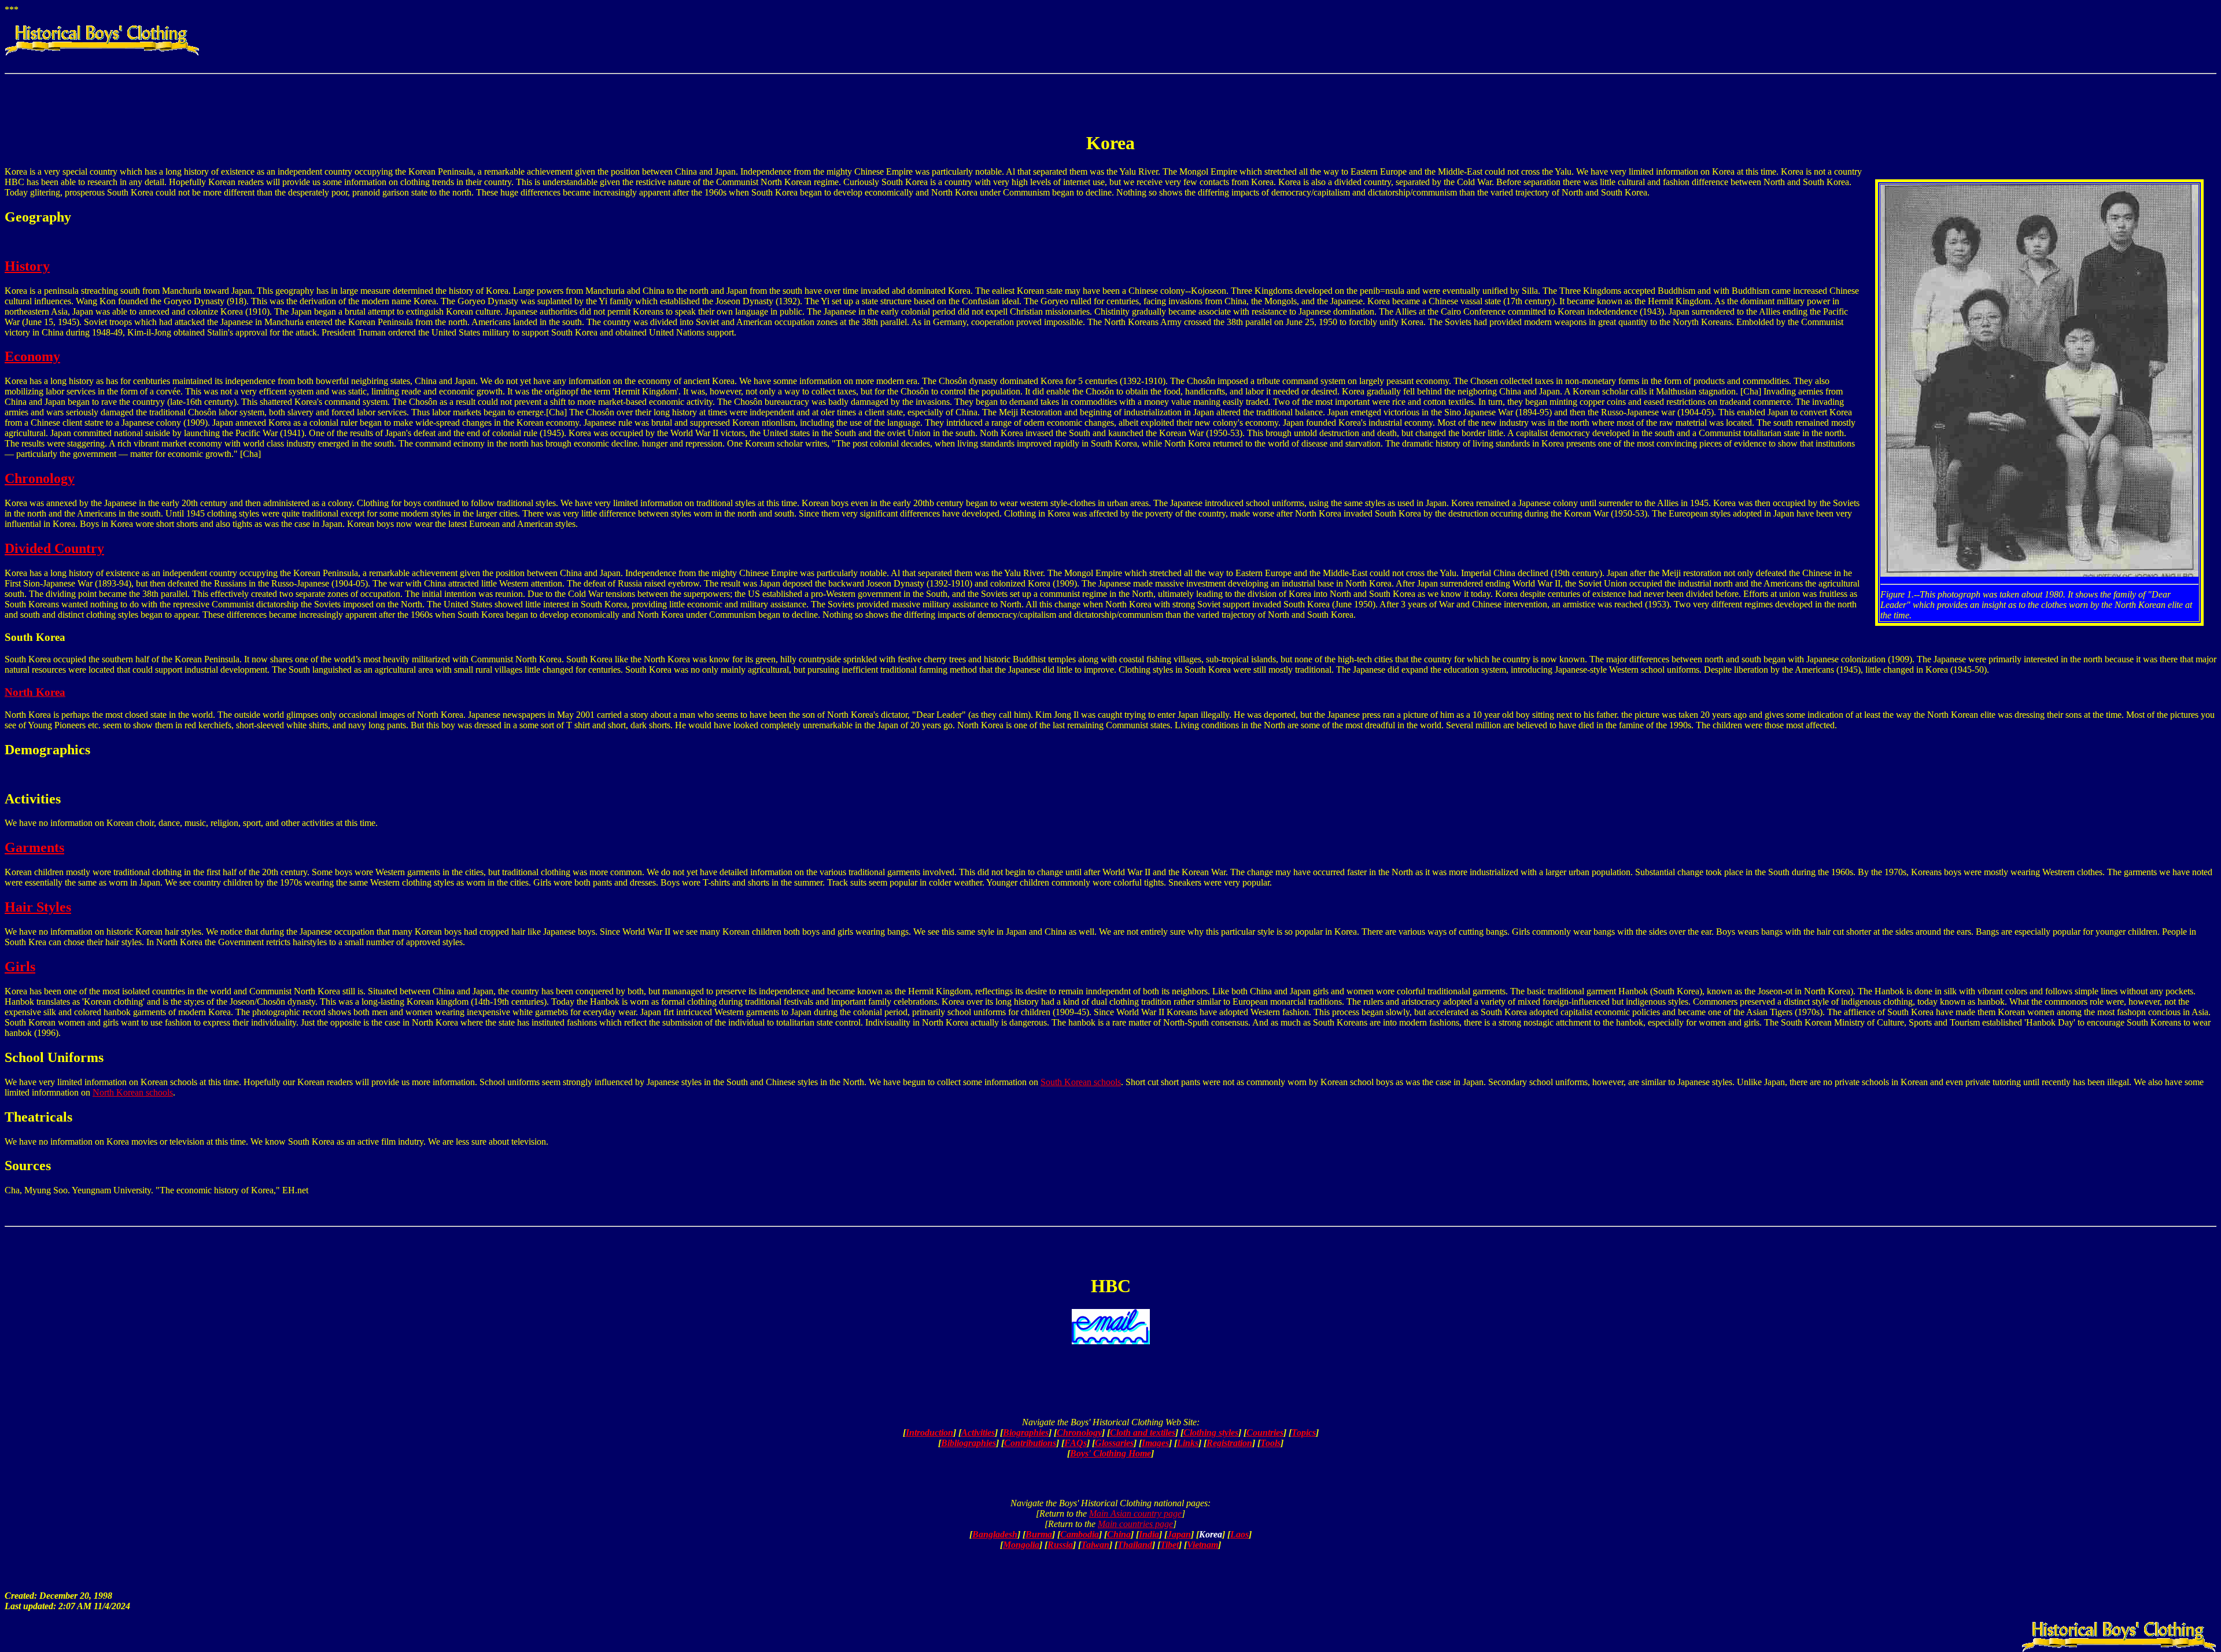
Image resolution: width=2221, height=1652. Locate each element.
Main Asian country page (1135, 1513)
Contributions (1030, 1443)
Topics (1304, 1432)
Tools (1270, 1443)
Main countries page (1135, 1524)
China (1119, 1534)
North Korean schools (133, 1092)
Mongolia (1021, 1545)
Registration (1229, 1443)
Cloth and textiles (1143, 1432)
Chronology (40, 478)
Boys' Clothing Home (1110, 1453)
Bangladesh (995, 1534)
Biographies (1026, 1432)
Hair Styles (38, 907)
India (1149, 1534)
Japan (1179, 1534)
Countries (1265, 1432)
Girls (20, 967)
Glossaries (1114, 1443)
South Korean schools (1081, 1082)
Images (1155, 1443)
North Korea (35, 692)
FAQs (1076, 1443)
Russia (1060, 1545)
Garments (34, 847)
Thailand (1135, 1545)
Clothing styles (1211, 1432)
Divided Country (54, 548)
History (27, 266)
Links (1188, 1443)
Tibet (1169, 1545)
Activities (978, 1432)
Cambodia (1080, 1534)
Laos (1239, 1534)
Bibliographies (969, 1443)
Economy (32, 356)
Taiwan (1095, 1545)
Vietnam (1202, 1545)
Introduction (929, 1432)
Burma (1039, 1534)
